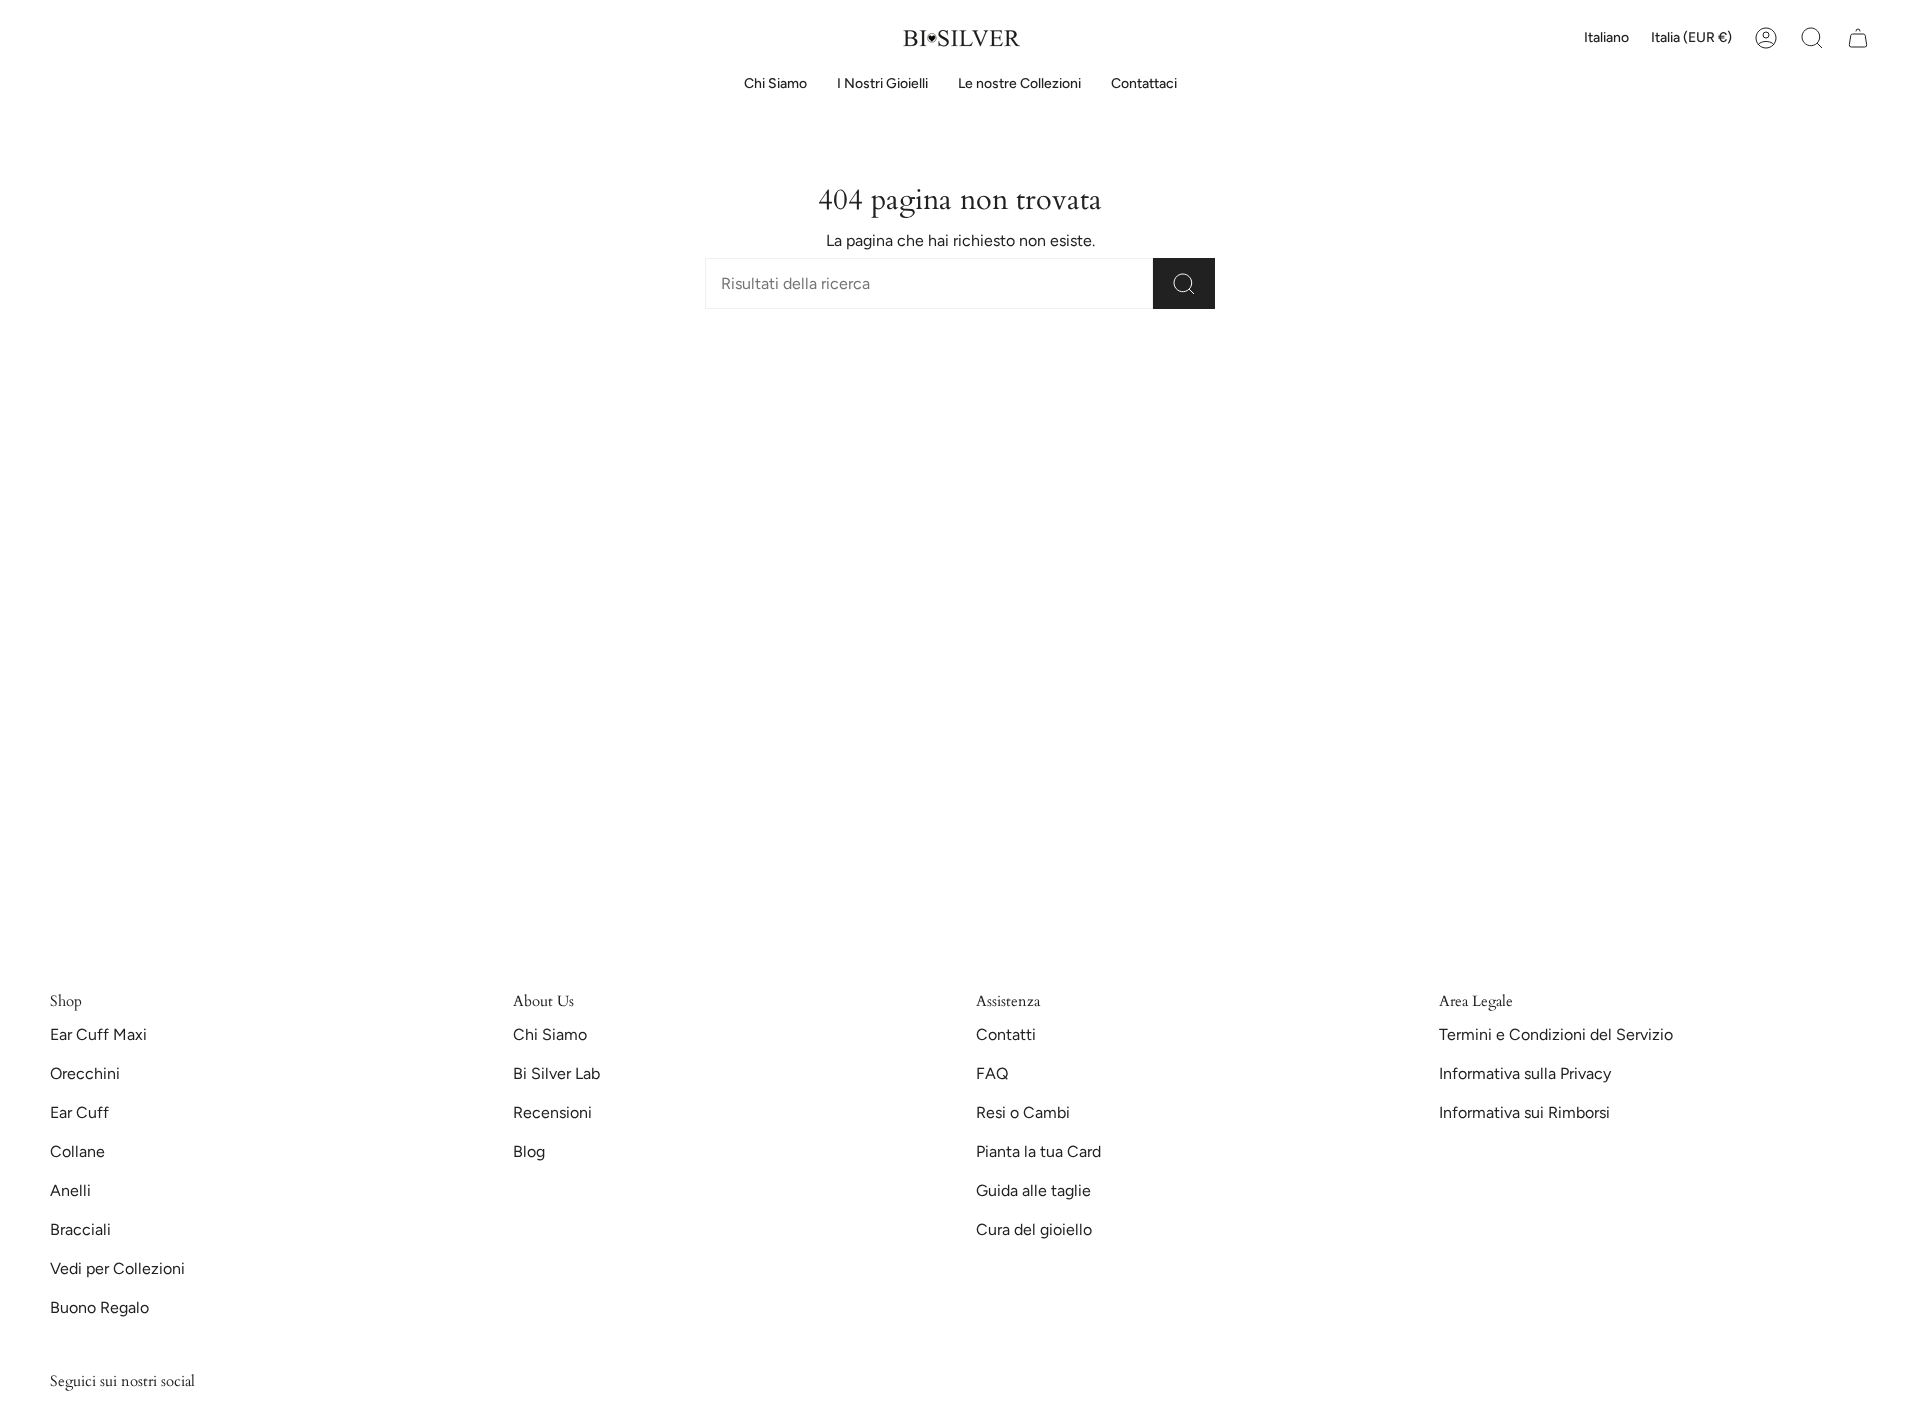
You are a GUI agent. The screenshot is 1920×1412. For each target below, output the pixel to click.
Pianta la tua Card (1038, 1151)
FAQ (992, 1073)
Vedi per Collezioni (117, 1268)
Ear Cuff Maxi (98, 1034)
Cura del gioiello (1034, 1229)
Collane (77, 1151)
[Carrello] (1858, 38)
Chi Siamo (550, 1034)
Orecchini (85, 1073)
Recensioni (552, 1112)
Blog (529, 1151)
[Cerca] (1184, 283)
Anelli (70, 1190)
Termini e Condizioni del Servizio (1556, 1034)
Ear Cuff (79, 1112)
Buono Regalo (99, 1307)
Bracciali (80, 1229)
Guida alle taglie (1033, 1190)
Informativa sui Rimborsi (1524, 1112)
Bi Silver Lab (556, 1073)
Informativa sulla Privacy (1525, 1073)
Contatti (1006, 1034)
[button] (882, 84)
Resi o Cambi (1023, 1112)
